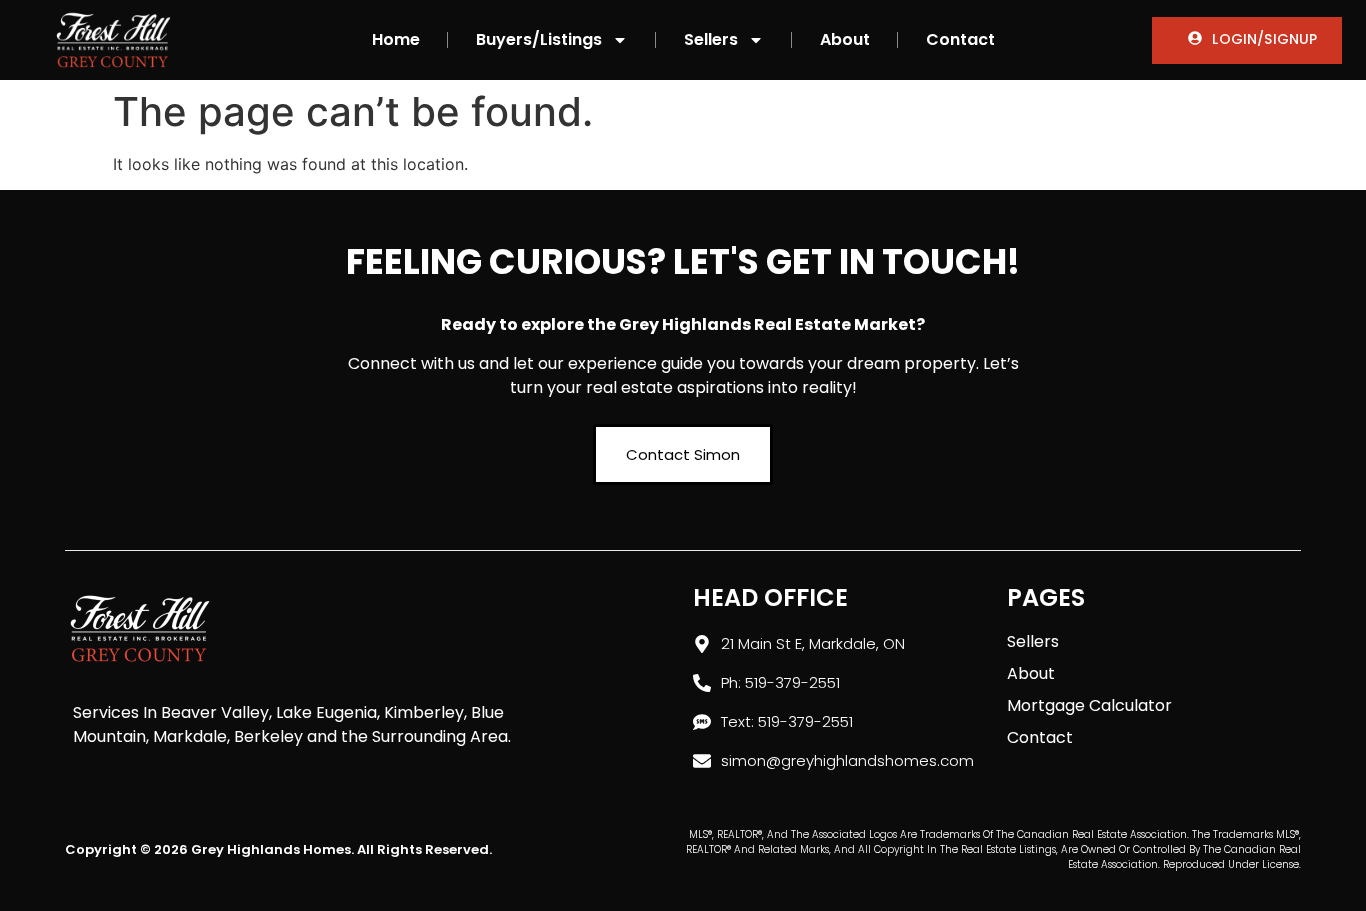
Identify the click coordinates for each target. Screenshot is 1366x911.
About (845, 39)
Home (396, 39)
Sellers (711, 39)
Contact (960, 39)
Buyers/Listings (539, 39)
